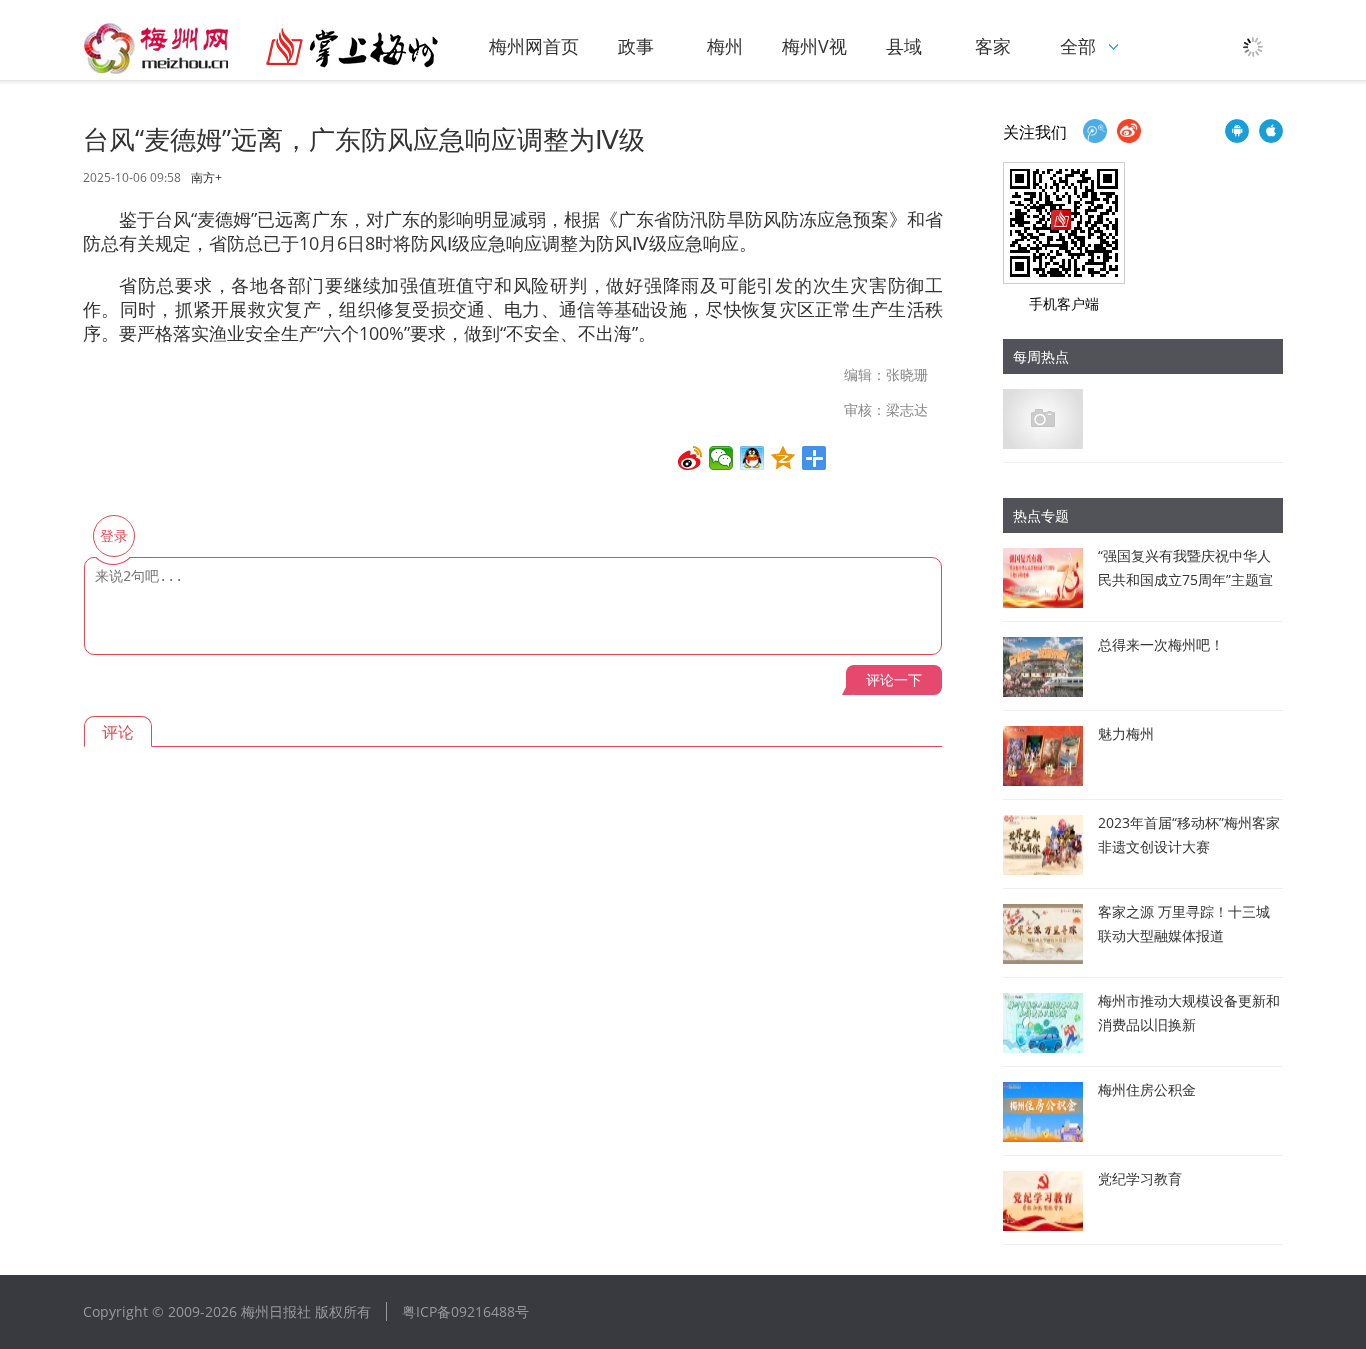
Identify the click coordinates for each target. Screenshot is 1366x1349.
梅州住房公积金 (1147, 1089)
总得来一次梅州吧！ (1161, 644)
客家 (993, 46)
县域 (904, 46)
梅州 (725, 46)
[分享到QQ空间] (783, 458)
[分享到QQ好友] (752, 458)
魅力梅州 (1126, 733)
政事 (636, 46)
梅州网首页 (534, 46)
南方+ (206, 178)
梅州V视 (814, 46)
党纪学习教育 (1140, 1178)
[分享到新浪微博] (690, 458)
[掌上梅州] (261, 48)
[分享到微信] (721, 458)
